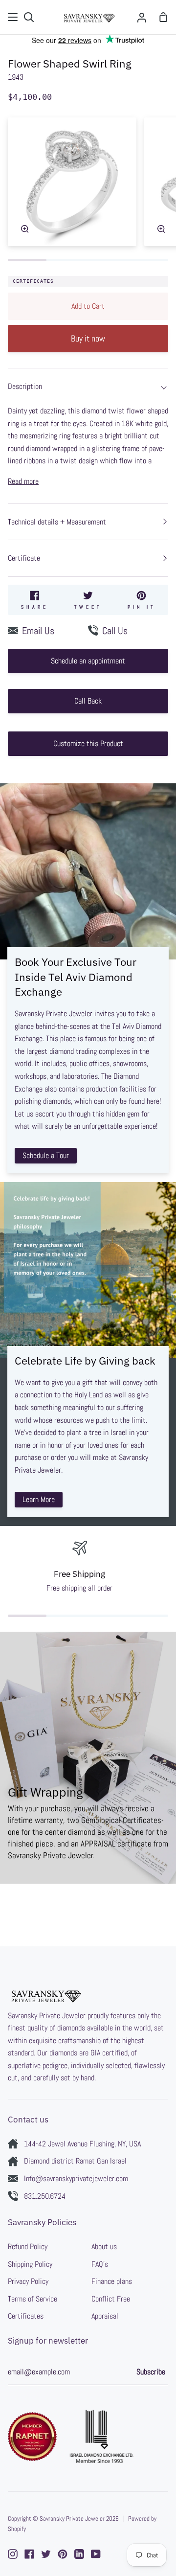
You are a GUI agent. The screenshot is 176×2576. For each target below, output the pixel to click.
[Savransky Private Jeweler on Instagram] (13, 2554)
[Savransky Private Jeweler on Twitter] (46, 2554)
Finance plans (112, 2281)
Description (25, 386)
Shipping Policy (30, 2264)
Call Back (88, 701)
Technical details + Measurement (57, 522)
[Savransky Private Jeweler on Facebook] (29, 2554)
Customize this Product (88, 743)
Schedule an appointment (88, 661)
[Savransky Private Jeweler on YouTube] (96, 2554)
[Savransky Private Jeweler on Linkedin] (79, 2554)
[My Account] (142, 17)
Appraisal (105, 2316)
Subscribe (151, 2372)
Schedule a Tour (46, 1155)
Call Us (115, 631)
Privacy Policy (28, 2281)
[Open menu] (13, 17)
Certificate (24, 558)
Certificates (33, 281)
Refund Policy (28, 2246)
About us (104, 2246)
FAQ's (100, 2264)
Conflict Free (111, 2299)
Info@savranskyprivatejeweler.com (76, 2178)
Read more (23, 481)
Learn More (39, 1499)
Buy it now (88, 338)
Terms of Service (33, 2299)
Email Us (38, 631)
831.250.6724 (45, 2196)
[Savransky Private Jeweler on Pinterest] (63, 2554)
